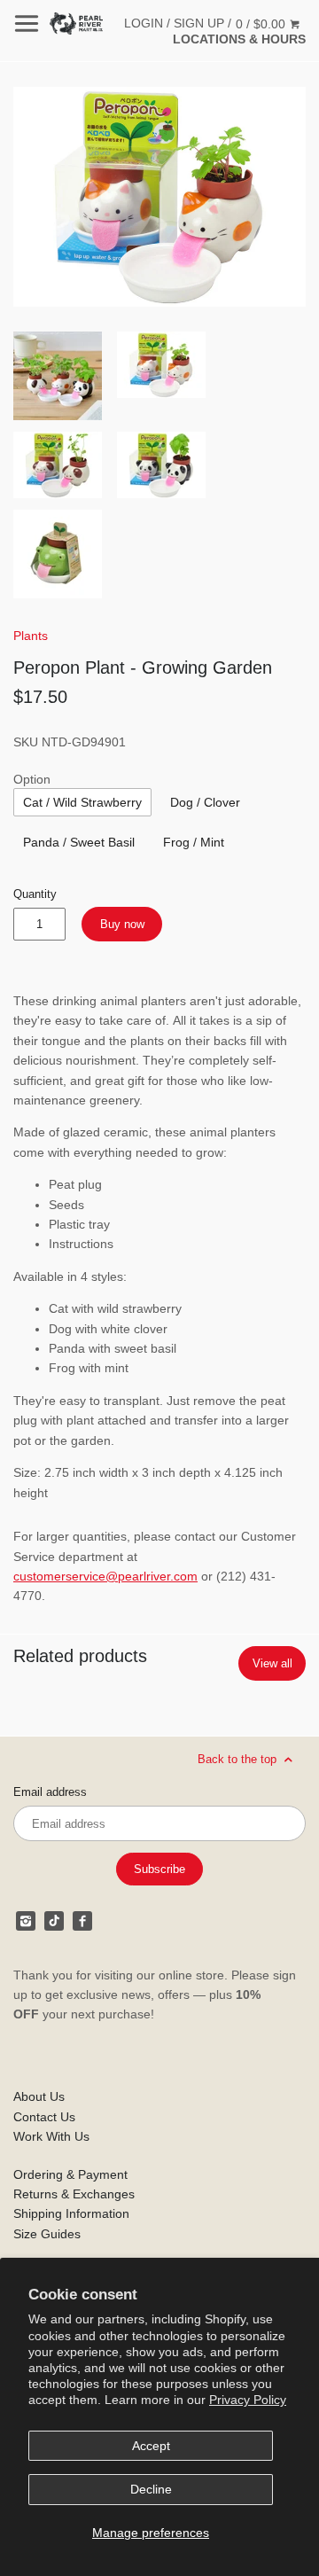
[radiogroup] (82, 802)
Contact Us (44, 2117)
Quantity (35, 894)
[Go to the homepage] (76, 23)
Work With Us (51, 2136)
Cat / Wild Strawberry (82, 802)
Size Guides (47, 2234)
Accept (151, 2446)
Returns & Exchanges (74, 2194)
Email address (50, 1792)
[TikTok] (54, 1921)
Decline (151, 2489)
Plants (31, 636)
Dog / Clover (205, 802)
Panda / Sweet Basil (79, 842)
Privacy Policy (248, 2400)
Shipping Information (71, 2213)
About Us (39, 2096)
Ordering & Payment (70, 2174)
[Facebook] (82, 1921)
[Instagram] (26, 1921)
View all (272, 1663)
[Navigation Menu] (27, 23)
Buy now (122, 924)
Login (144, 23)
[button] (159, 197)
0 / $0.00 (262, 24)
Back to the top (239, 1759)
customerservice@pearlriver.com (105, 1576)
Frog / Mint (194, 842)
